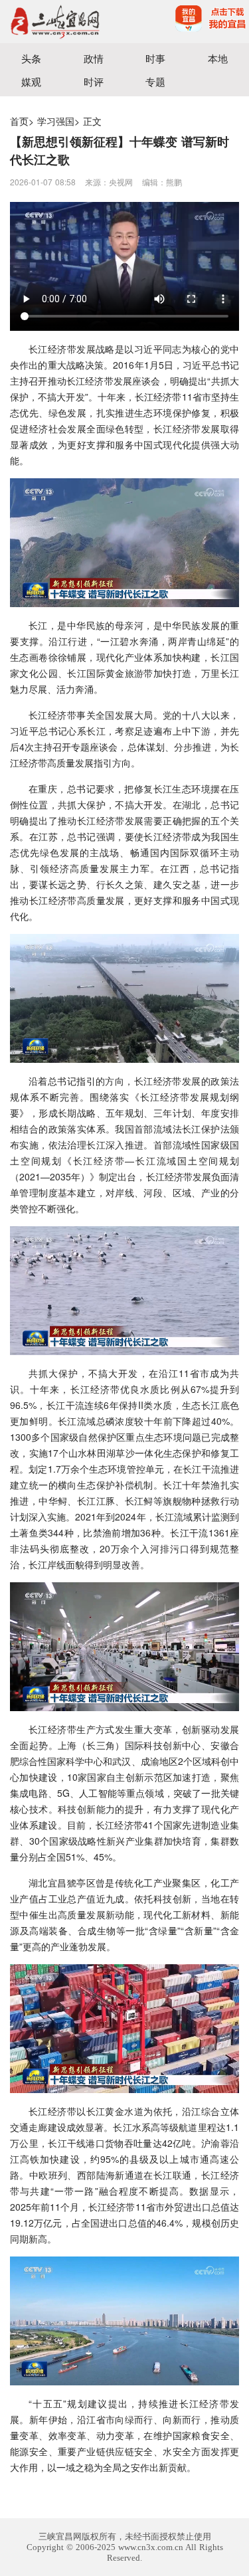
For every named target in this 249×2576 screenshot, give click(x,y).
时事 (155, 58)
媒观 (31, 81)
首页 (19, 121)
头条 (31, 58)
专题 (155, 81)
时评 (94, 81)
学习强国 (56, 121)
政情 (94, 58)
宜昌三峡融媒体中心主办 (62, 22)
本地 (218, 58)
